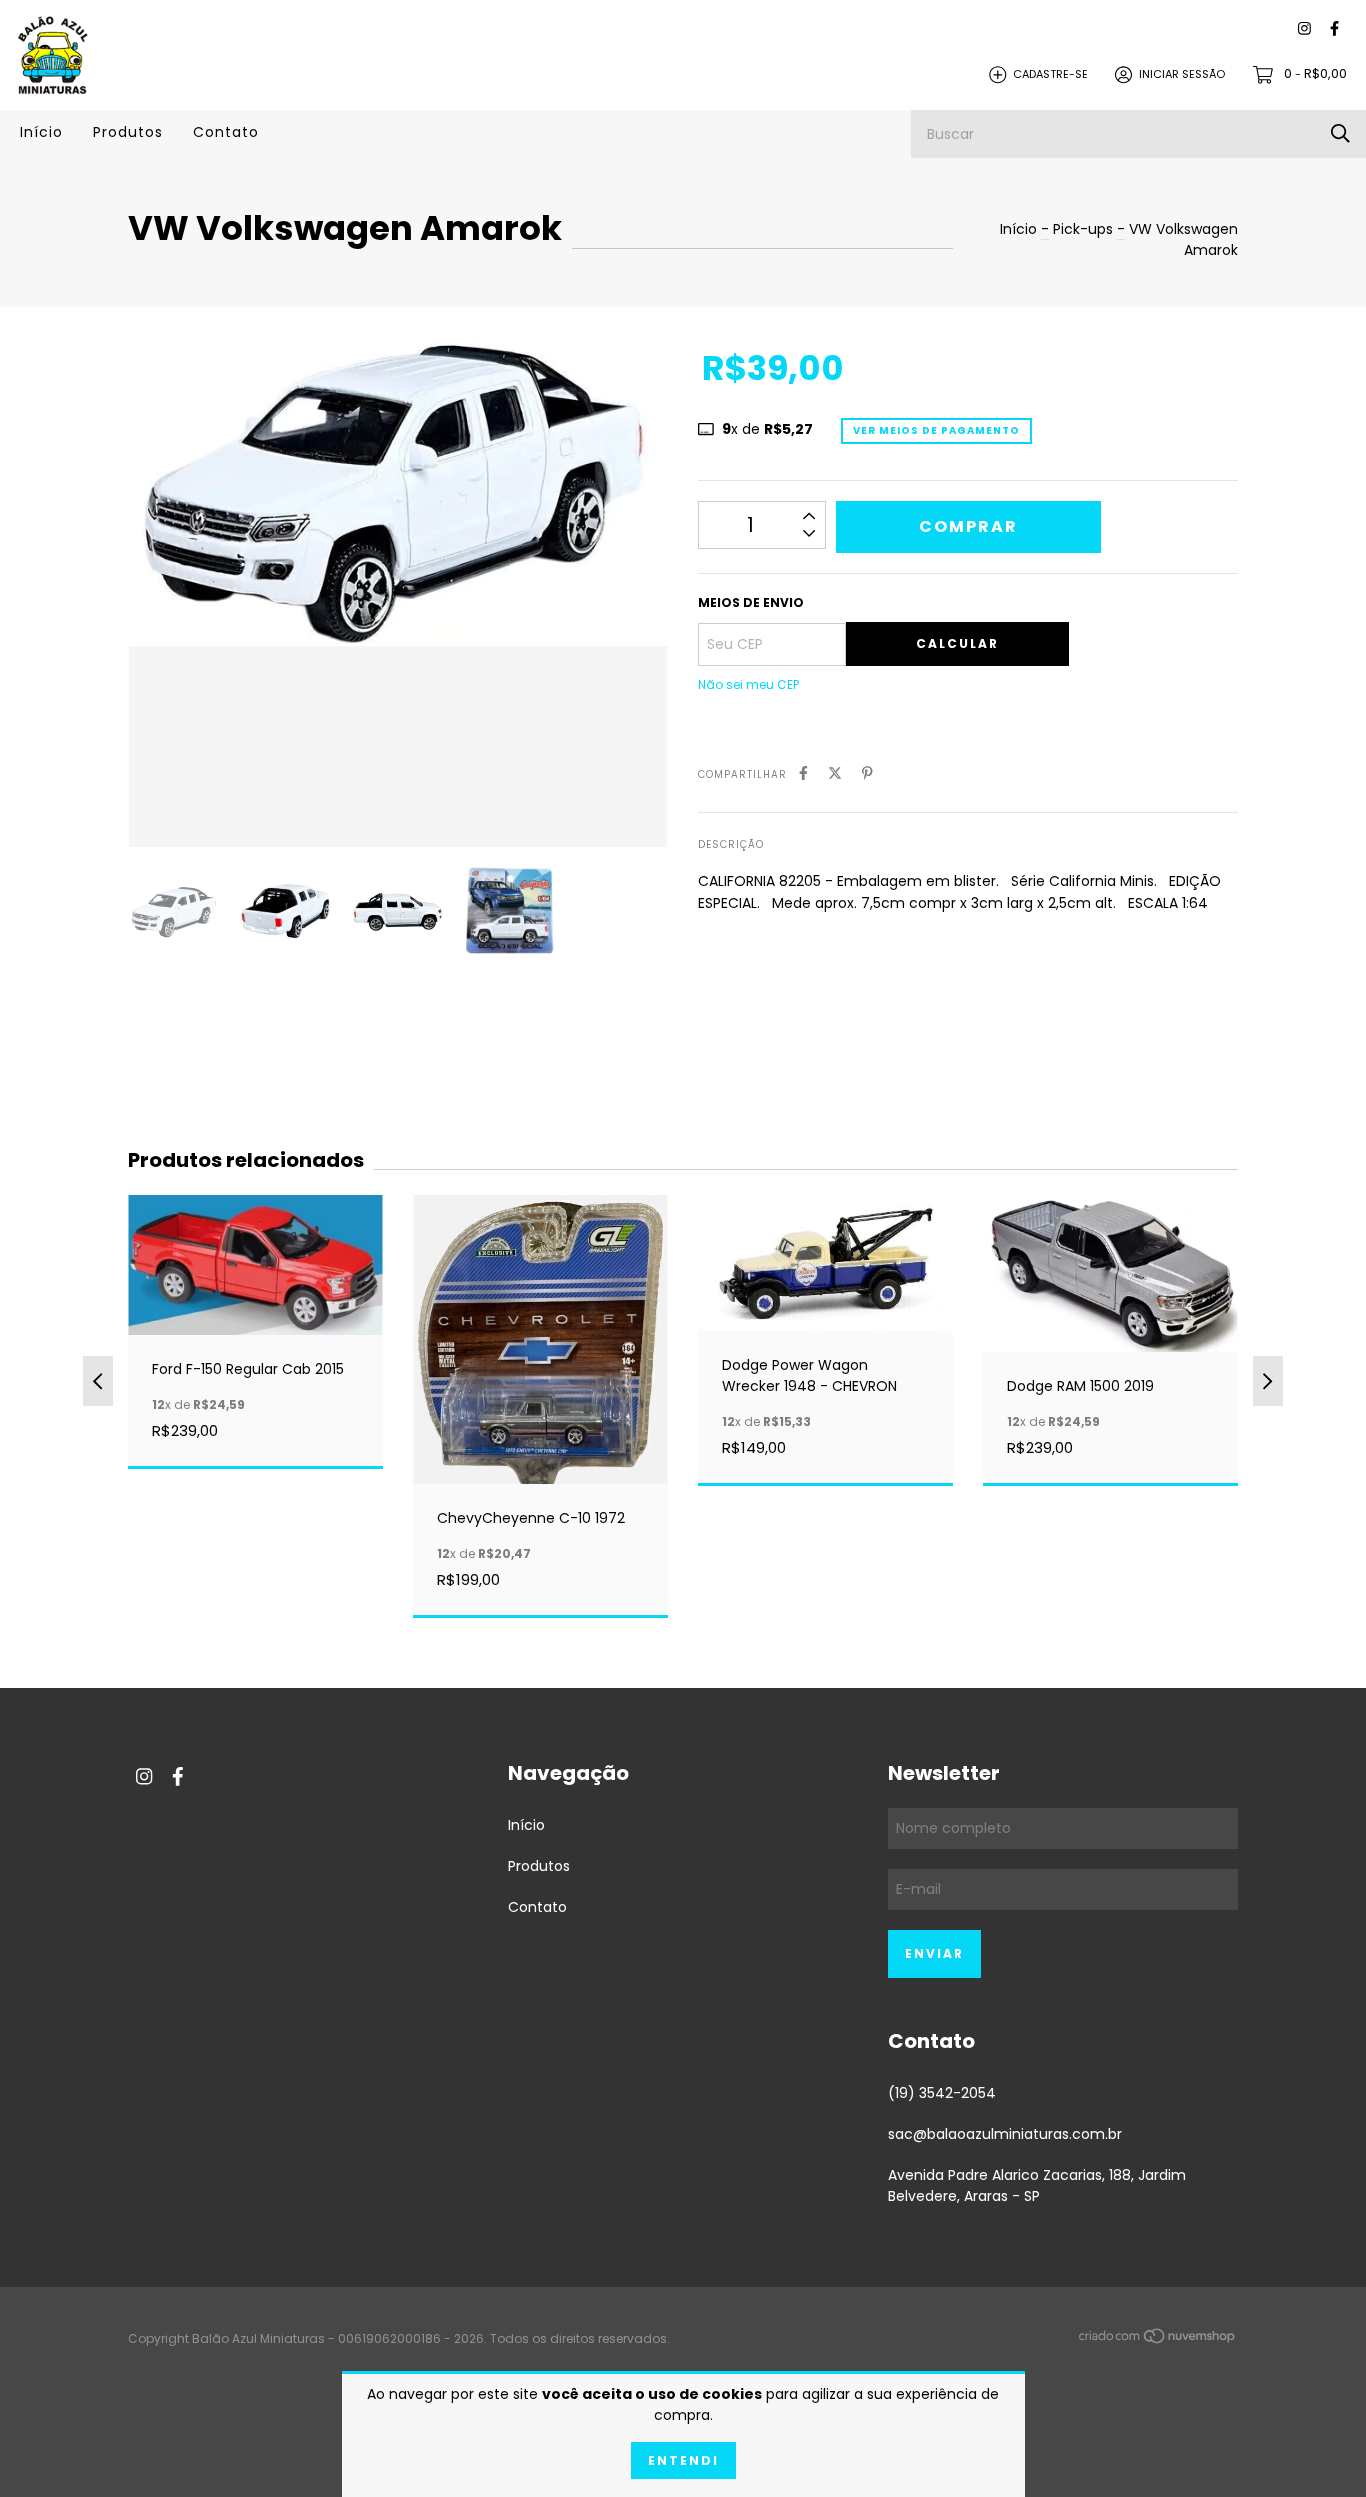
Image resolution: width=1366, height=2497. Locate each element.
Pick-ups (1083, 229)
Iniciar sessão (1182, 74)
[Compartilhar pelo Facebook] (803, 773)
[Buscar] (1340, 133)
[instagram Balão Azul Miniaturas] (1304, 29)
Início (41, 132)
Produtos (128, 132)
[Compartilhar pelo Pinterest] (867, 773)
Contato (226, 132)
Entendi (683, 2460)
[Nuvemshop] (1158, 2340)
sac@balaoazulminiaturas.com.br (1005, 2134)
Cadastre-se (1050, 74)
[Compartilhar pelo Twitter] (835, 773)
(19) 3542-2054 (942, 2093)
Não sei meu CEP (748, 684)
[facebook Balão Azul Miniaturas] (1334, 29)
